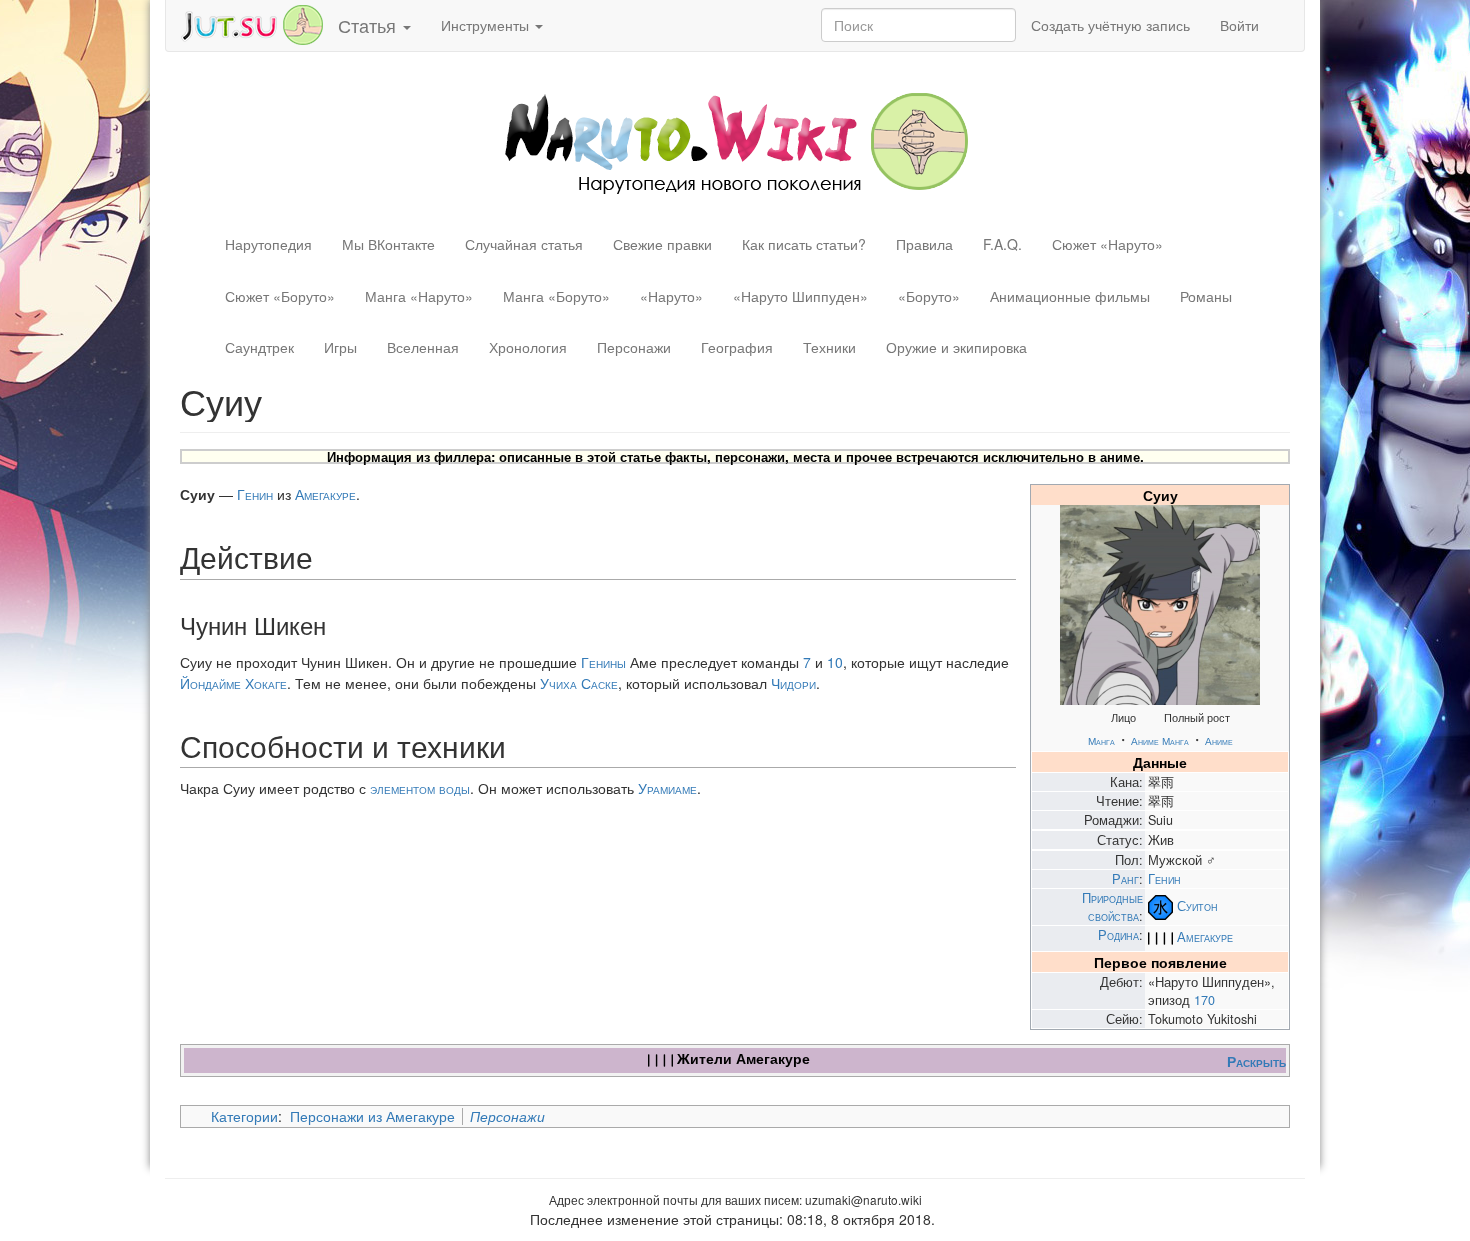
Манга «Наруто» (419, 296)
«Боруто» (929, 296)
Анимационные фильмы (1070, 296)
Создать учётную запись (1110, 25)
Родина (1118, 935)
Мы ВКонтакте (388, 244)
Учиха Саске (579, 683)
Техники (829, 347)
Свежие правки (662, 244)
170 (1204, 1000)
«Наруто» (671, 296)
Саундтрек (259, 347)
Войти (1239, 25)
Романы (1206, 296)
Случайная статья (524, 244)
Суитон (1197, 906)
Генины (603, 662)
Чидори (793, 683)
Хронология (528, 347)
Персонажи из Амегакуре (372, 1116)
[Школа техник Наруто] (252, 23)
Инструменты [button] (487, 25)
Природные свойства (1112, 907)
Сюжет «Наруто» (1107, 244)
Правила (924, 244)
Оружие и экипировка (956, 347)
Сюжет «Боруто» (280, 296)
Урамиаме (667, 788)
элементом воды (420, 788)
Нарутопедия (268, 244)
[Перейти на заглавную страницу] (735, 141)
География (737, 347)
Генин (1164, 879)
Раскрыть (1256, 1061)
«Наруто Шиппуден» (800, 296)
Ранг (1125, 879)
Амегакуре (1205, 937)
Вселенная (423, 347)
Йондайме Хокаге (233, 683)
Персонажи (634, 347)
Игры (340, 347)
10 (835, 662)
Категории (244, 1116)
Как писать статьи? (804, 244)
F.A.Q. (1002, 244)
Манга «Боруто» (556, 296)
